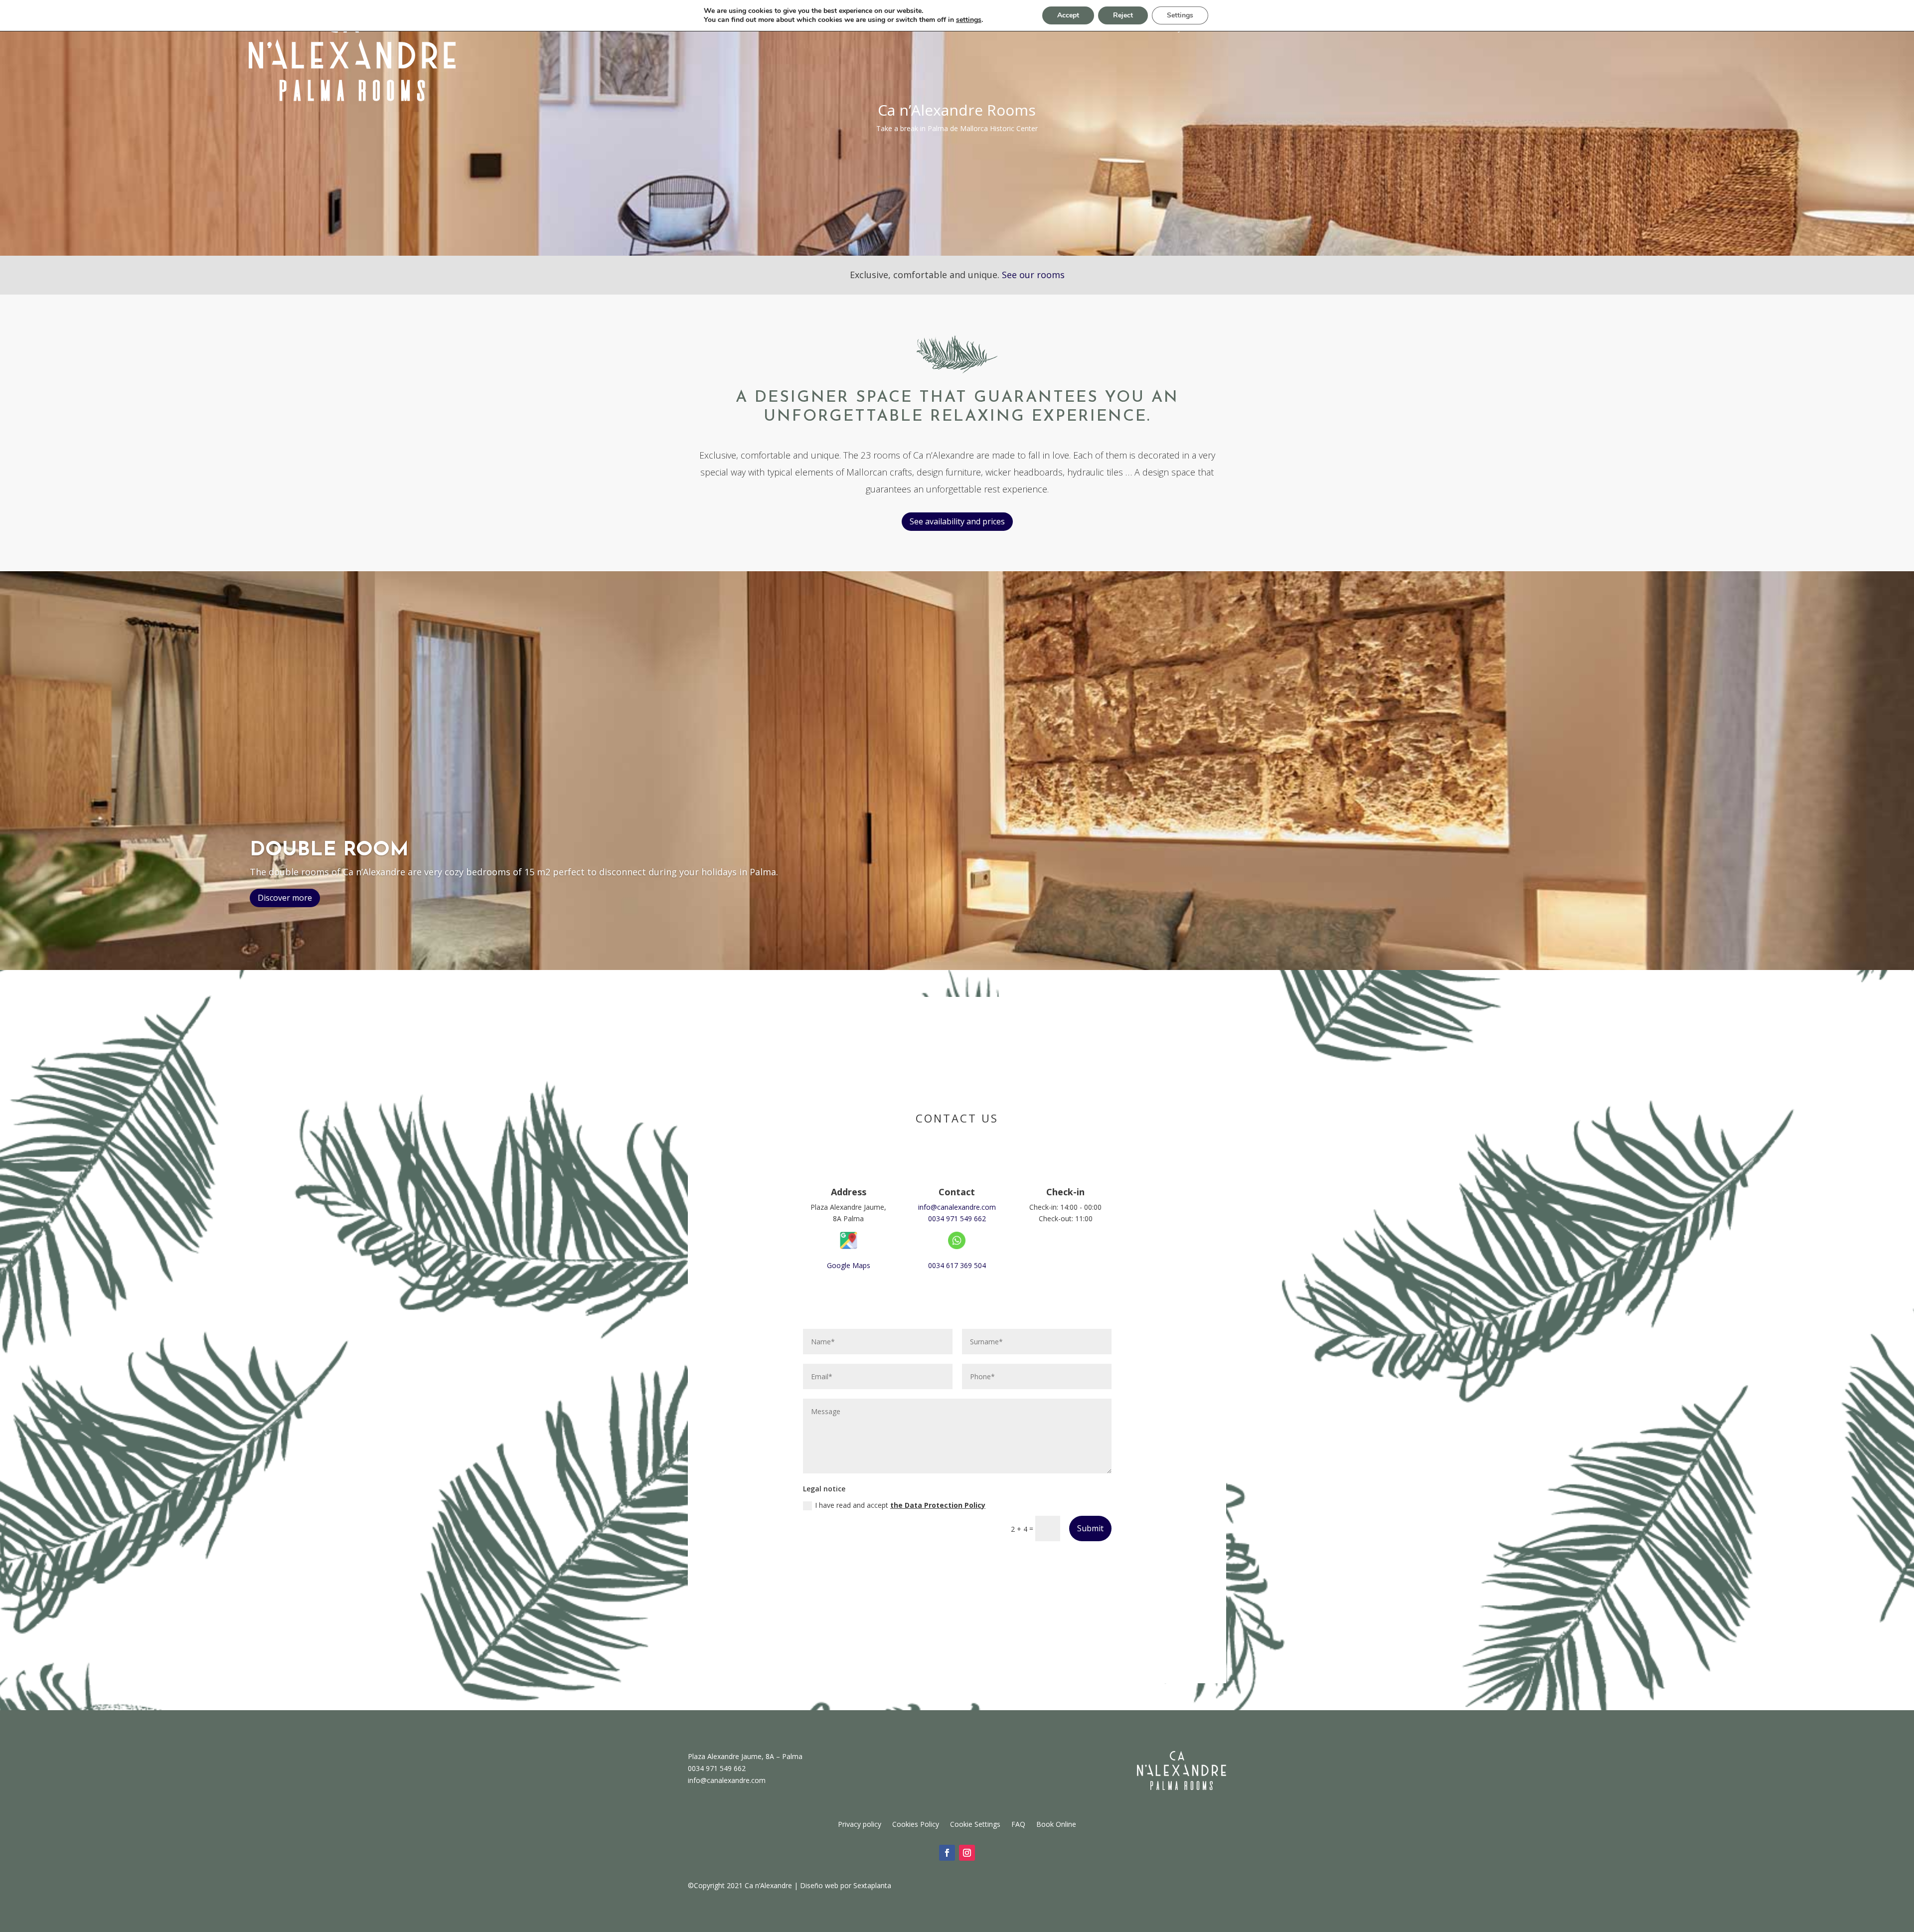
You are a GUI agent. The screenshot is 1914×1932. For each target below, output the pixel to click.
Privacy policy (860, 1824)
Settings (1180, 15)
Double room (329, 850)
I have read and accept (900, 1505)
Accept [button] (1068, 15)
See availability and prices (957, 521)
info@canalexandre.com (957, 1207)
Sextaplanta (872, 1885)
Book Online (1056, 1824)
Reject (1123, 15)
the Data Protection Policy (938, 1505)
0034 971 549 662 (957, 1218)
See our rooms (1033, 275)
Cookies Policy (916, 1824)
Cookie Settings (975, 1824)
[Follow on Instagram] (967, 1853)
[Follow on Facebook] (947, 1853)
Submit (1090, 1528)
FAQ (1018, 1824)
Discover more (285, 898)
